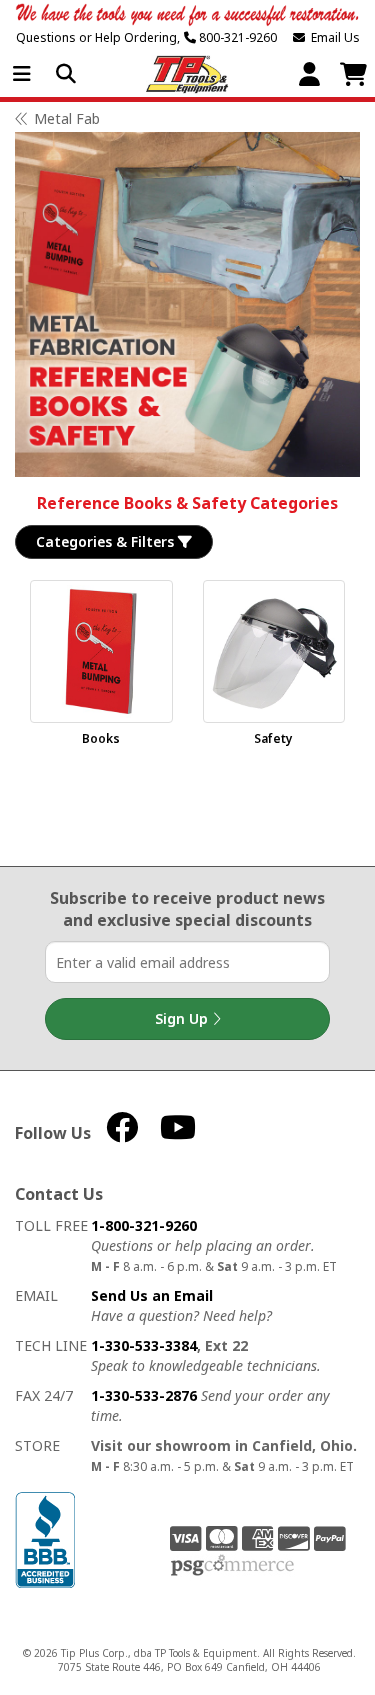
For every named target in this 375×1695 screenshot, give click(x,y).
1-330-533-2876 (144, 1395)
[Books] (101, 651)
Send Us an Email (152, 1295)
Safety (273, 738)
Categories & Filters (107, 541)
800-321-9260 (236, 37)
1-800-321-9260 (144, 1225)
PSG (232, 1566)
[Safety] (274, 651)
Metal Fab (67, 118)
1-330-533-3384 (144, 1345)
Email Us (332, 37)
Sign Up (183, 1018)
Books (101, 738)
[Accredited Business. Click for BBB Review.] (45, 1538)
